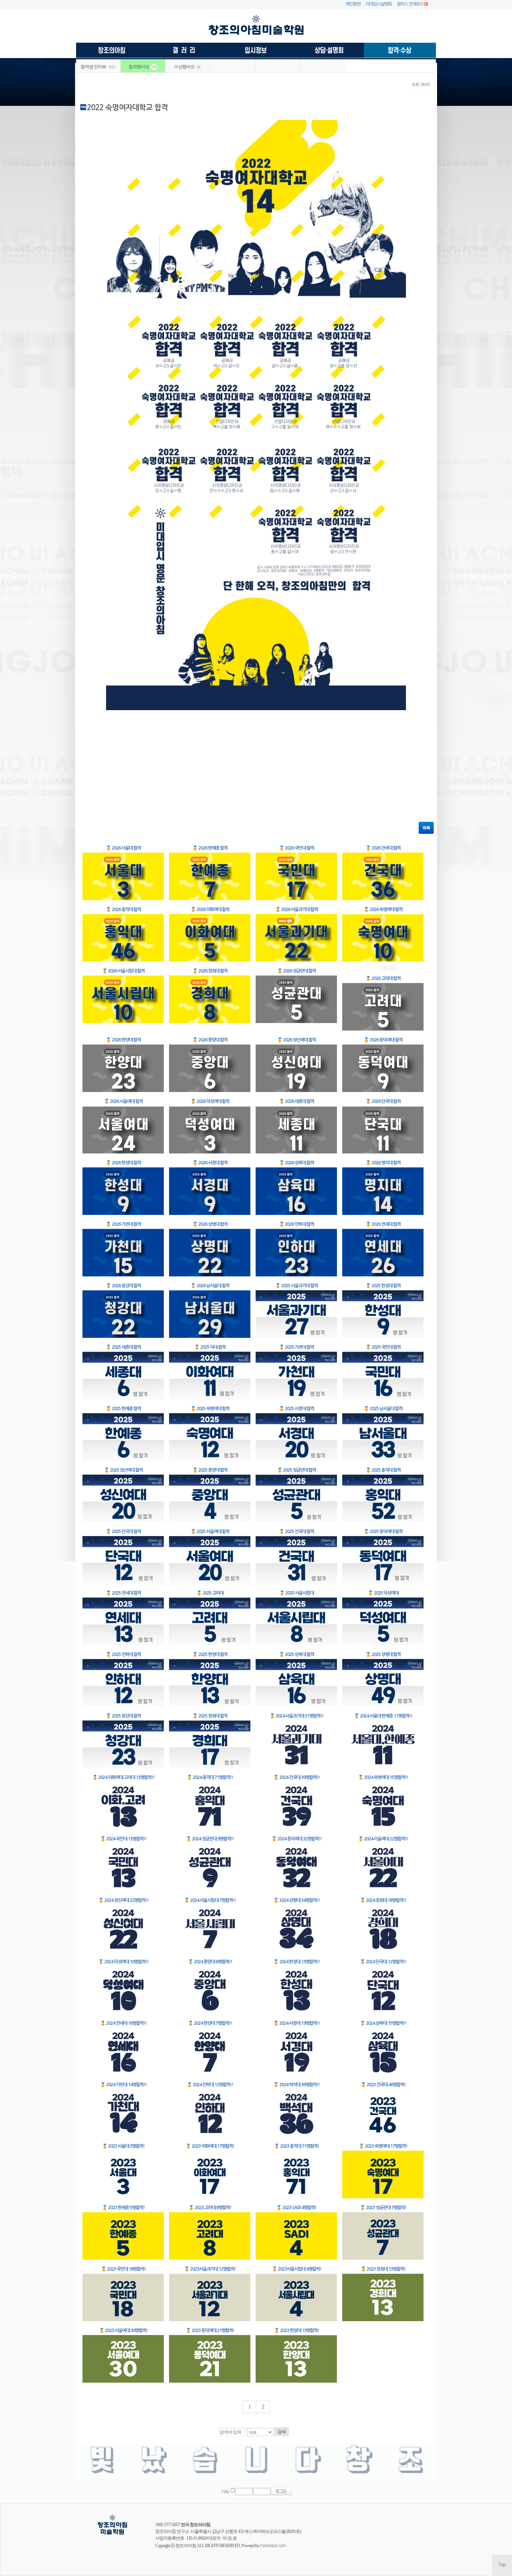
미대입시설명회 (379, 4)
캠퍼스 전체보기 (410, 4)
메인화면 (353, 4)
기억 (225, 2492)
